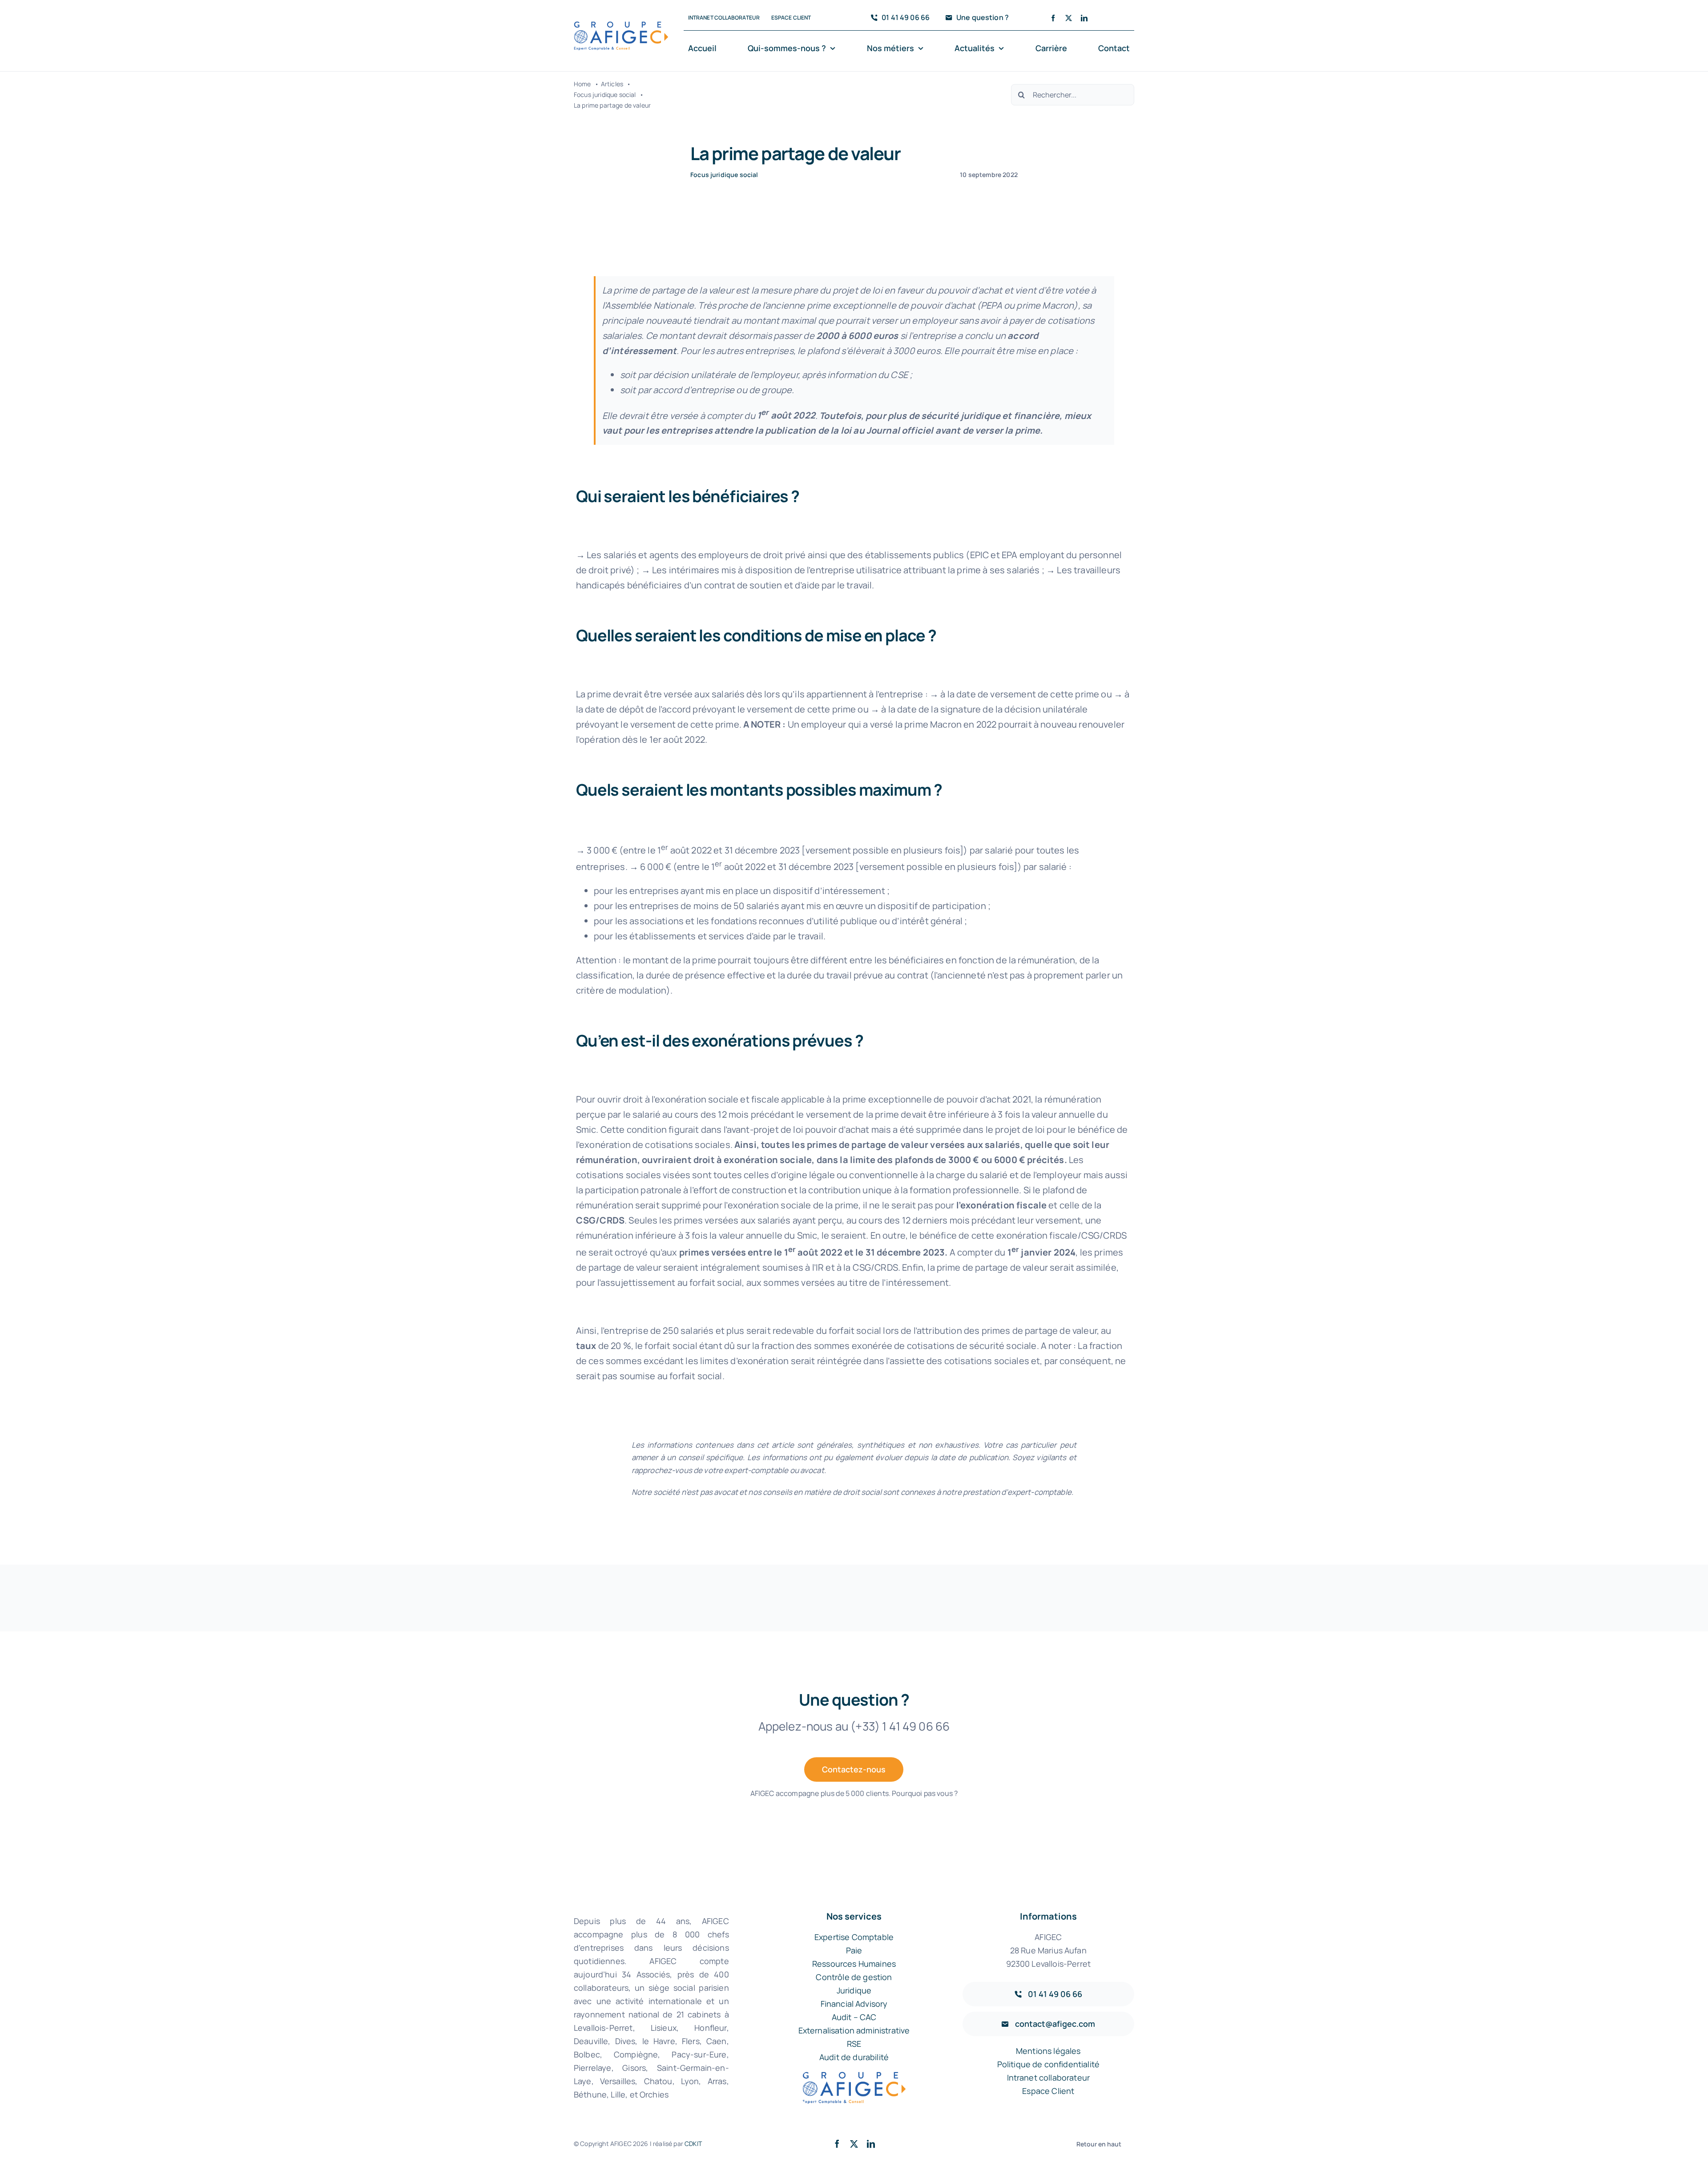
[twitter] (1069, 18)
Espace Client (1048, 2091)
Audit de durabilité (854, 2057)
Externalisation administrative (854, 2030)
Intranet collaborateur (1049, 2077)
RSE (854, 2044)
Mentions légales (1048, 2051)
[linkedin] (1084, 18)
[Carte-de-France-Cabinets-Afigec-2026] (621, 26)
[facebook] (1053, 18)
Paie (854, 1950)
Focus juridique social (724, 175)
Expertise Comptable (854, 1937)
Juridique (854, 1990)
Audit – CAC (854, 2017)
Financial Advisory (854, 2004)
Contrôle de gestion (854, 1977)
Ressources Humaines (854, 1964)
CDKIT (693, 2144)
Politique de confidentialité (1048, 2064)
